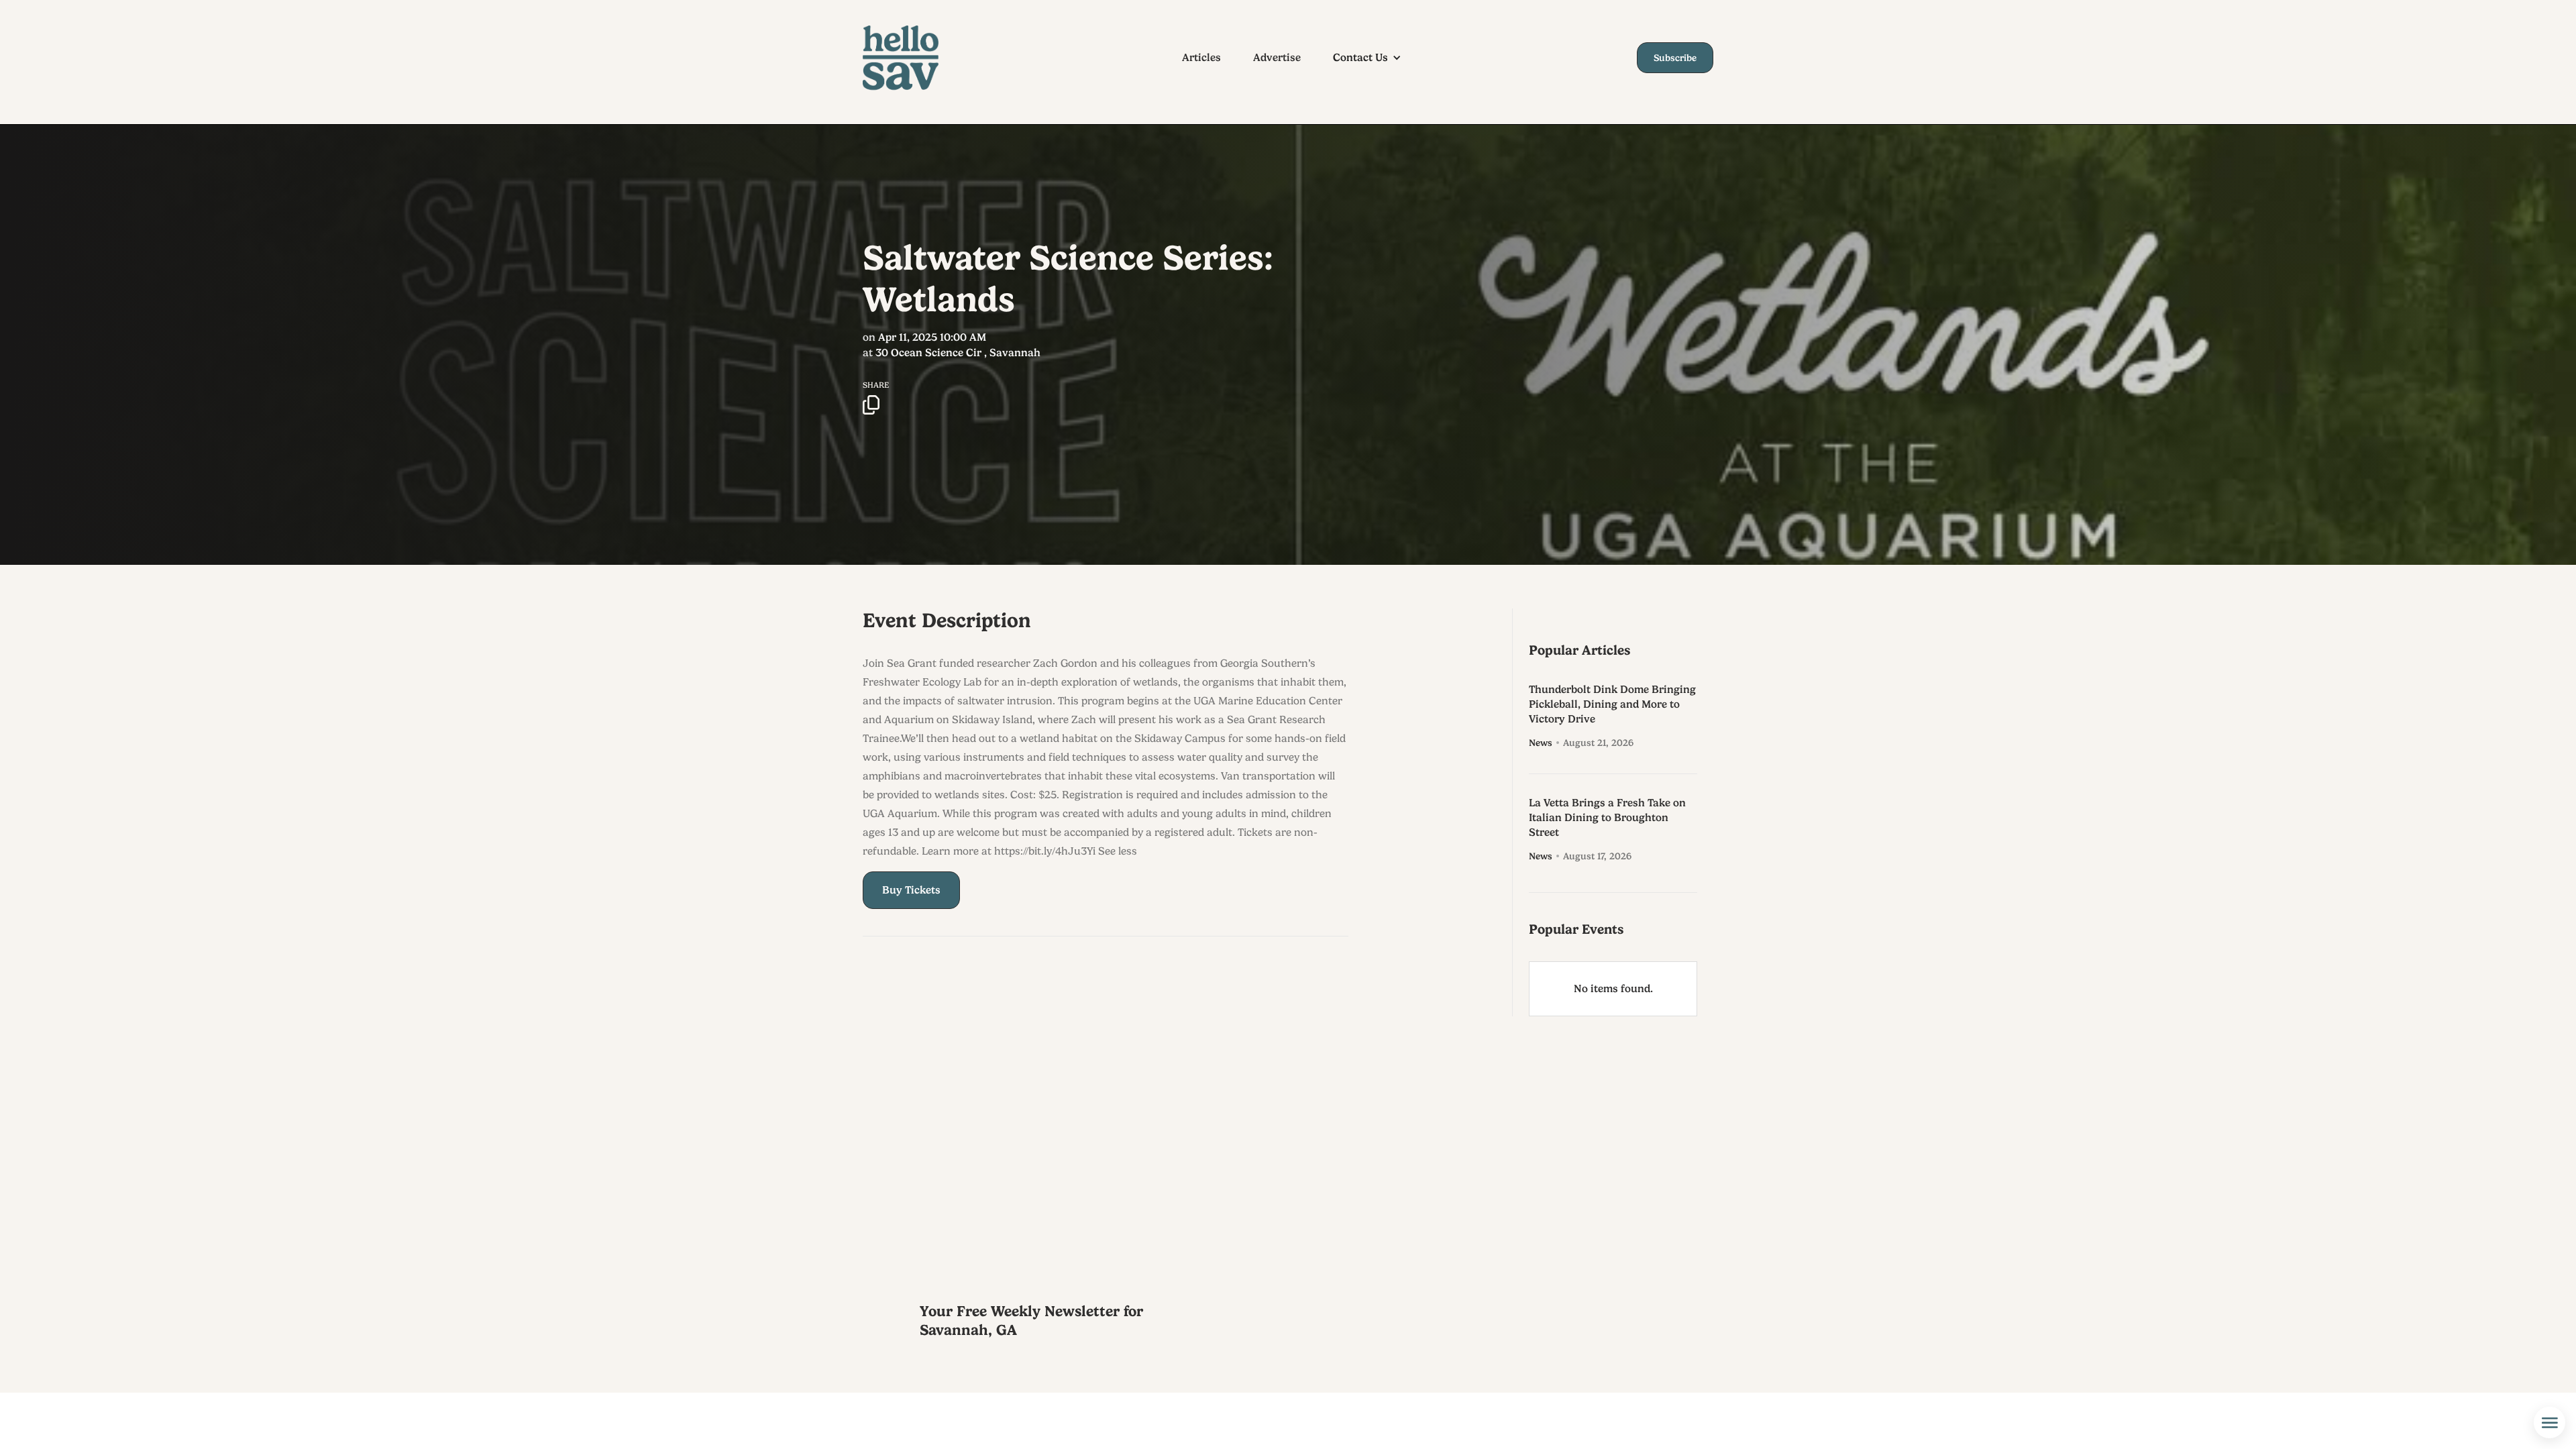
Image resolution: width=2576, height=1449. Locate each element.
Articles (1201, 58)
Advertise (1277, 58)
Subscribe (1675, 58)
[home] (913, 58)
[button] (1374, 58)
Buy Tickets (911, 890)
